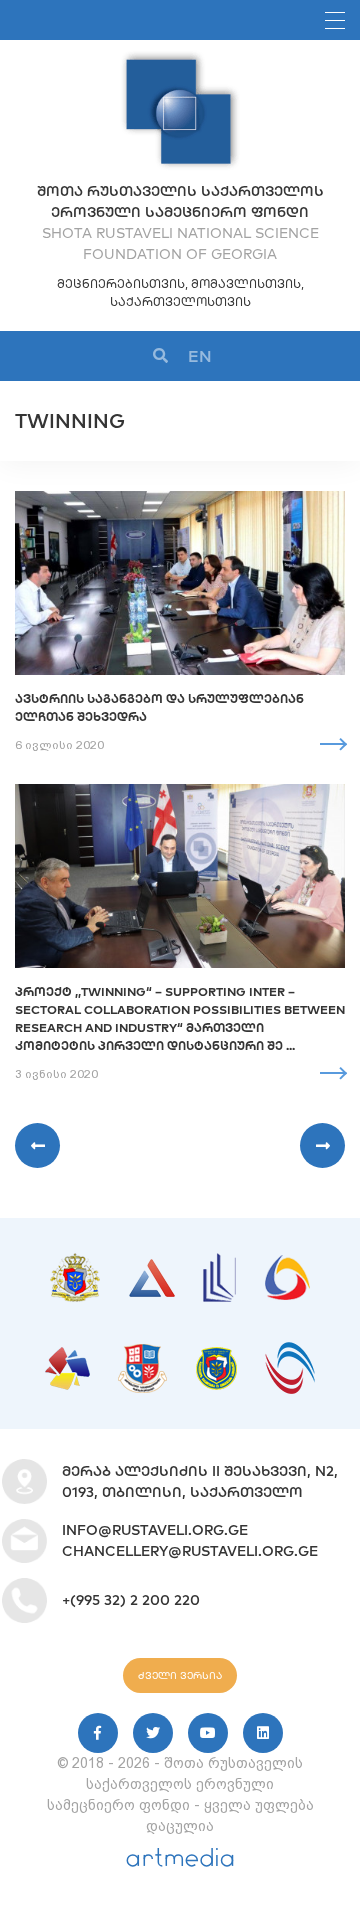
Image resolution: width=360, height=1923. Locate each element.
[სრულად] (332, 743)
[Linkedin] (263, 1733)
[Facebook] (98, 1733)
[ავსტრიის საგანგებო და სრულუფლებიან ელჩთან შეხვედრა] (180, 583)
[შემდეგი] (322, 1145)
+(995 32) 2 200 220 (131, 1600)
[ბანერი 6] (142, 1354)
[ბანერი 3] (219, 1263)
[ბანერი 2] (152, 1269)
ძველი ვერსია (180, 1675)
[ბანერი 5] (67, 1357)
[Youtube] (208, 1733)
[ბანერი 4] (287, 1265)
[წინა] (37, 1145)
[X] (153, 1733)
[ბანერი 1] (75, 1263)
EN (200, 356)
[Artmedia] (180, 1862)
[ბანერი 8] (290, 1352)
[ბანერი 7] (216, 1357)
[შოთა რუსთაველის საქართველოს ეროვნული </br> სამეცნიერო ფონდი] (180, 60)
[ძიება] (160, 356)
